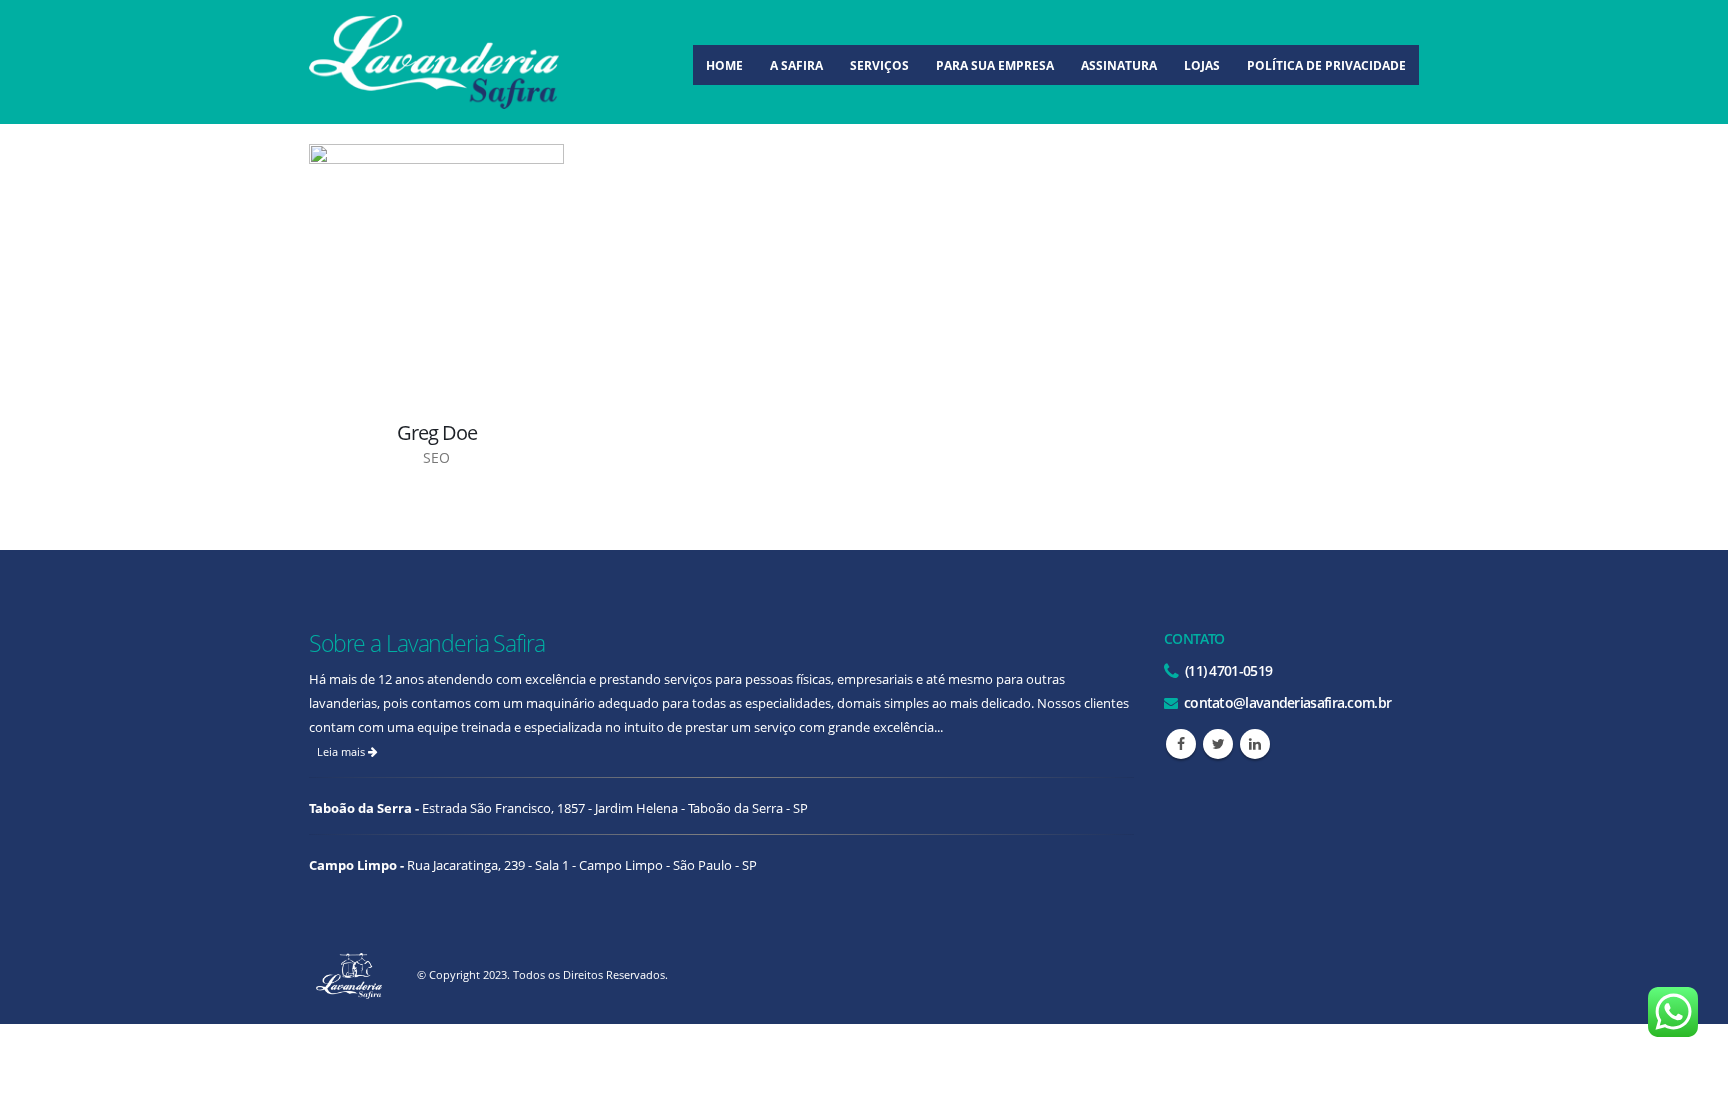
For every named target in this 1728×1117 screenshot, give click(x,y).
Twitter (1218, 744)
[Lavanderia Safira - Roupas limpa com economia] (434, 62)
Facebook (1181, 744)
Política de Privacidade (1326, 65)
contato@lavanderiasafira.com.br (1286, 702)
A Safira (796, 65)
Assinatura (1119, 65)
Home (724, 65)
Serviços (879, 65)
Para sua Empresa (995, 65)
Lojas (1202, 65)
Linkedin (1255, 744)
